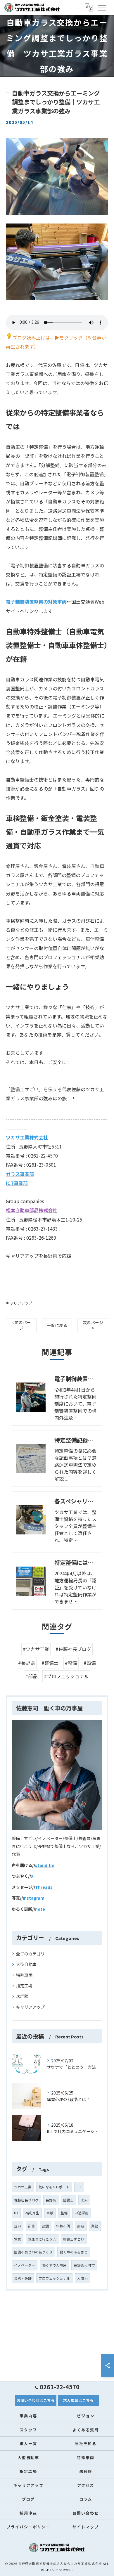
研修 (32, 2226)
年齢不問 (63, 2226)
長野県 (51, 2200)
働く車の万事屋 (54, 2265)
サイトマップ (86, 2527)
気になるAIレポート (54, 2187)
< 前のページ (21, 1325)
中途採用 (82, 2213)
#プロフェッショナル (66, 1676)
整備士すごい (74, 2239)
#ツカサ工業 (36, 1649)
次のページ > (93, 1325)
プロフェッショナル (54, 2278)
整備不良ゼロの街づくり (33, 2252)
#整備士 (50, 1663)
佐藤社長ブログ (26, 2200)
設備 (46, 2226)
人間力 (82, 2278)
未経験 (22, 1996)
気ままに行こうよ (42, 2239)
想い (18, 2226)
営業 (18, 2239)
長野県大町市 (84, 2265)
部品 (81, 2226)
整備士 (68, 2200)
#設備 (90, 1663)
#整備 (71, 1663)
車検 (50, 2213)
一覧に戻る (57, 1325)
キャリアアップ (19, 1303)
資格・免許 (23, 2278)
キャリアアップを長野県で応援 (39, 1256)
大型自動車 (26, 1964)
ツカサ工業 (23, 2187)
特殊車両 (24, 1975)
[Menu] (102, 7)
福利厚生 (32, 2213)
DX (16, 2213)
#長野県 (27, 1663)
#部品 (31, 1676)
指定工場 (24, 1986)
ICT (79, 2187)
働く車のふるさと (74, 2252)
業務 (95, 2226)
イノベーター (25, 2265)
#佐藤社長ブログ (73, 1649)
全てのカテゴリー (32, 1954)
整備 (64, 2213)
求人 (84, 2200)
